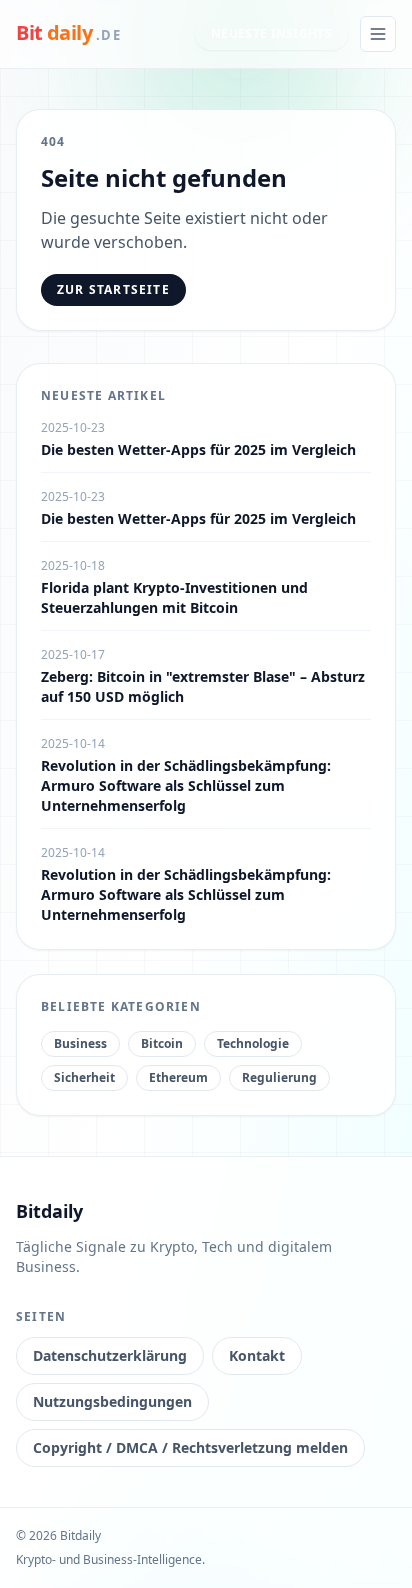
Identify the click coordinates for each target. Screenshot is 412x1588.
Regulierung (279, 1077)
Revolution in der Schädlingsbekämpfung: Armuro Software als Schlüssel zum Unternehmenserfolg (186, 785)
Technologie (253, 1043)
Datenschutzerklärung (110, 1355)
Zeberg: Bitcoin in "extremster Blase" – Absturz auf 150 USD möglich (203, 686)
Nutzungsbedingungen (112, 1401)
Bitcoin (162, 1043)
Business (80, 1043)
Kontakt (257, 1355)
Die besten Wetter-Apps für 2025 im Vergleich (198, 449)
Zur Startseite (113, 289)
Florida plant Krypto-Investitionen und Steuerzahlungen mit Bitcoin (174, 597)
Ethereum (178, 1077)
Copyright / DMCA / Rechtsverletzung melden (190, 1447)
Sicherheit (84, 1077)
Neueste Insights (271, 33)
